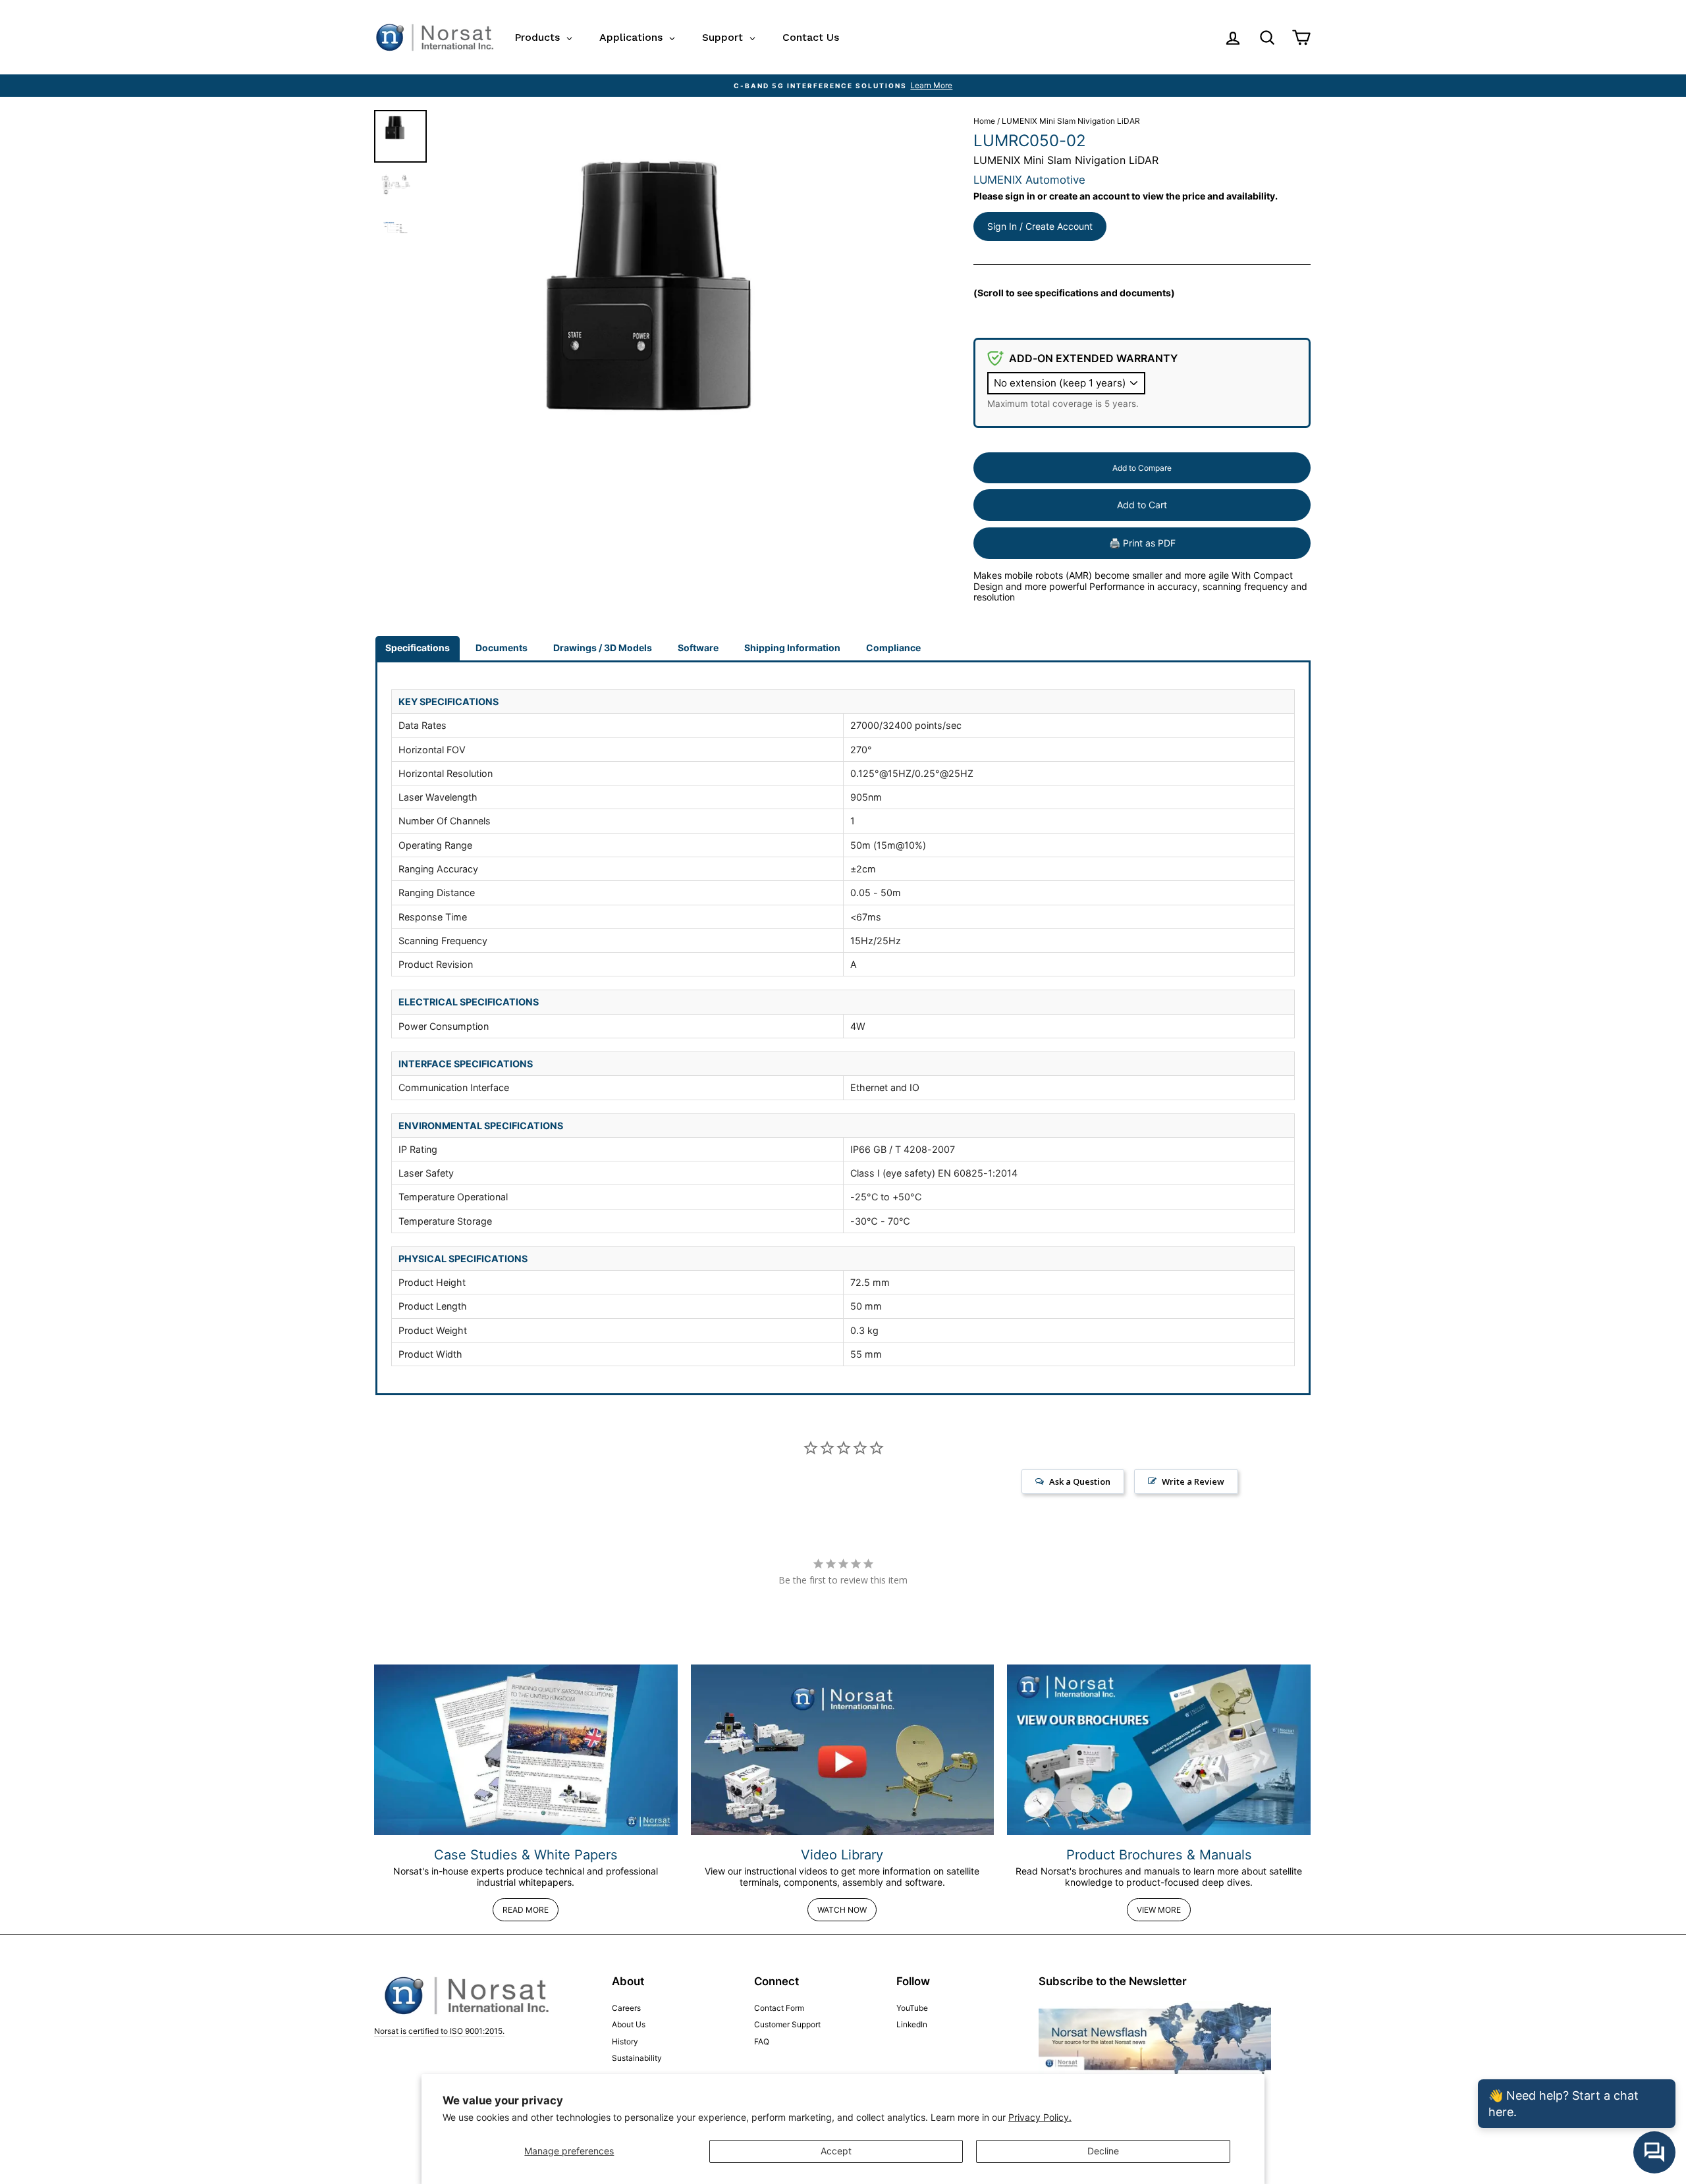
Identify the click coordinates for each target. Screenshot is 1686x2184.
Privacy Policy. (1040, 2117)
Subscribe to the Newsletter (1113, 1981)
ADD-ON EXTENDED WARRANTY (1093, 358)
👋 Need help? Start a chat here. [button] (1564, 2104)
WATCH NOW (842, 1910)
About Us (629, 2024)
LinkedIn (912, 2024)
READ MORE (526, 1910)
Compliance (893, 648)
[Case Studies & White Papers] (526, 1750)
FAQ (762, 2041)
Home (984, 121)
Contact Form (779, 2008)
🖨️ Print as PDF (1142, 543)
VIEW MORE (1159, 1910)
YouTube (912, 2008)
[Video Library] (843, 1750)
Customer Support (787, 2024)
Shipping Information (792, 648)
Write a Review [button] (1193, 1481)
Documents (502, 648)
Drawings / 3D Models (603, 648)
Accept (836, 2151)
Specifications (418, 648)
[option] (843, 86)
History (625, 2041)
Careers (626, 2008)
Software (698, 648)
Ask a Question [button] (1080, 1481)
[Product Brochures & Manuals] (1159, 1750)
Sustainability (637, 2058)
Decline (1103, 2151)
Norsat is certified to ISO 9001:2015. (439, 2031)
